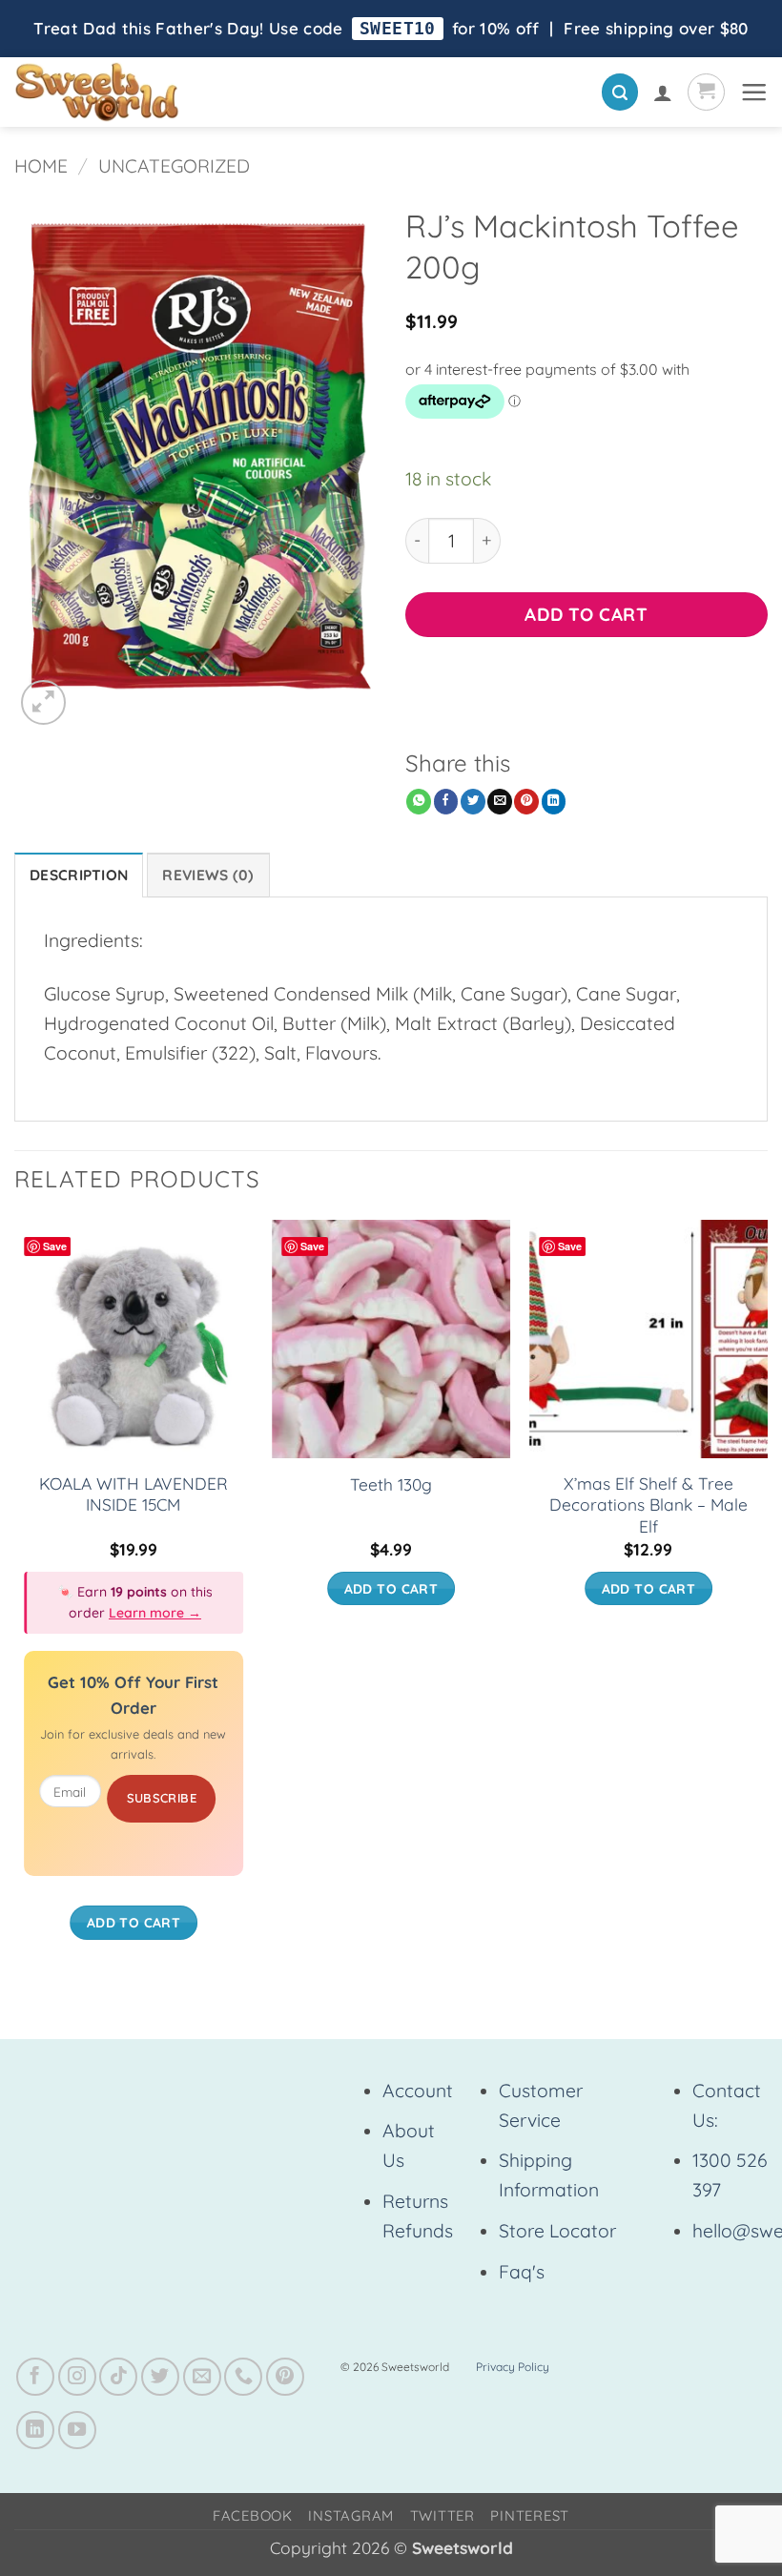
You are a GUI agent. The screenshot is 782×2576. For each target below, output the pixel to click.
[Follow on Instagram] (77, 2377)
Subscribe (162, 1798)
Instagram (351, 2515)
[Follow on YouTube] (77, 2430)
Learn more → (155, 1613)
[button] (620, 92)
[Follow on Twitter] (160, 2377)
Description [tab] (79, 875)
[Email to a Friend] (500, 802)
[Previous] (15, 1599)
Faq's (522, 2272)
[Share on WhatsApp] (419, 802)
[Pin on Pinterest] (526, 802)
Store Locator (557, 2231)
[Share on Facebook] (446, 802)
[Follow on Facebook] (35, 2377)
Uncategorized (174, 166)
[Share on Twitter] (473, 802)
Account (418, 2091)
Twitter (442, 2515)
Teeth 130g (391, 1484)
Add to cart (586, 614)
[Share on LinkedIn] (554, 802)
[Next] (767, 1599)
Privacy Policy (513, 2367)
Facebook (253, 2515)
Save (55, 1246)
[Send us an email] (202, 2377)
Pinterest (530, 2515)
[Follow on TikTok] (118, 2377)
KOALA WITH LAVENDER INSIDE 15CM (134, 1494)
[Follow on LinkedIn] (35, 2430)
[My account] (663, 93)
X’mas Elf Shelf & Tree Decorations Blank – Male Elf (648, 1505)
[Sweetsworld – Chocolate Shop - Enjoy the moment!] (163, 92)
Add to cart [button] (134, 1922)
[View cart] (706, 92)
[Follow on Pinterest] (285, 2377)
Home (41, 166)
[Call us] (243, 2377)
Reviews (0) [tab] (208, 875)
